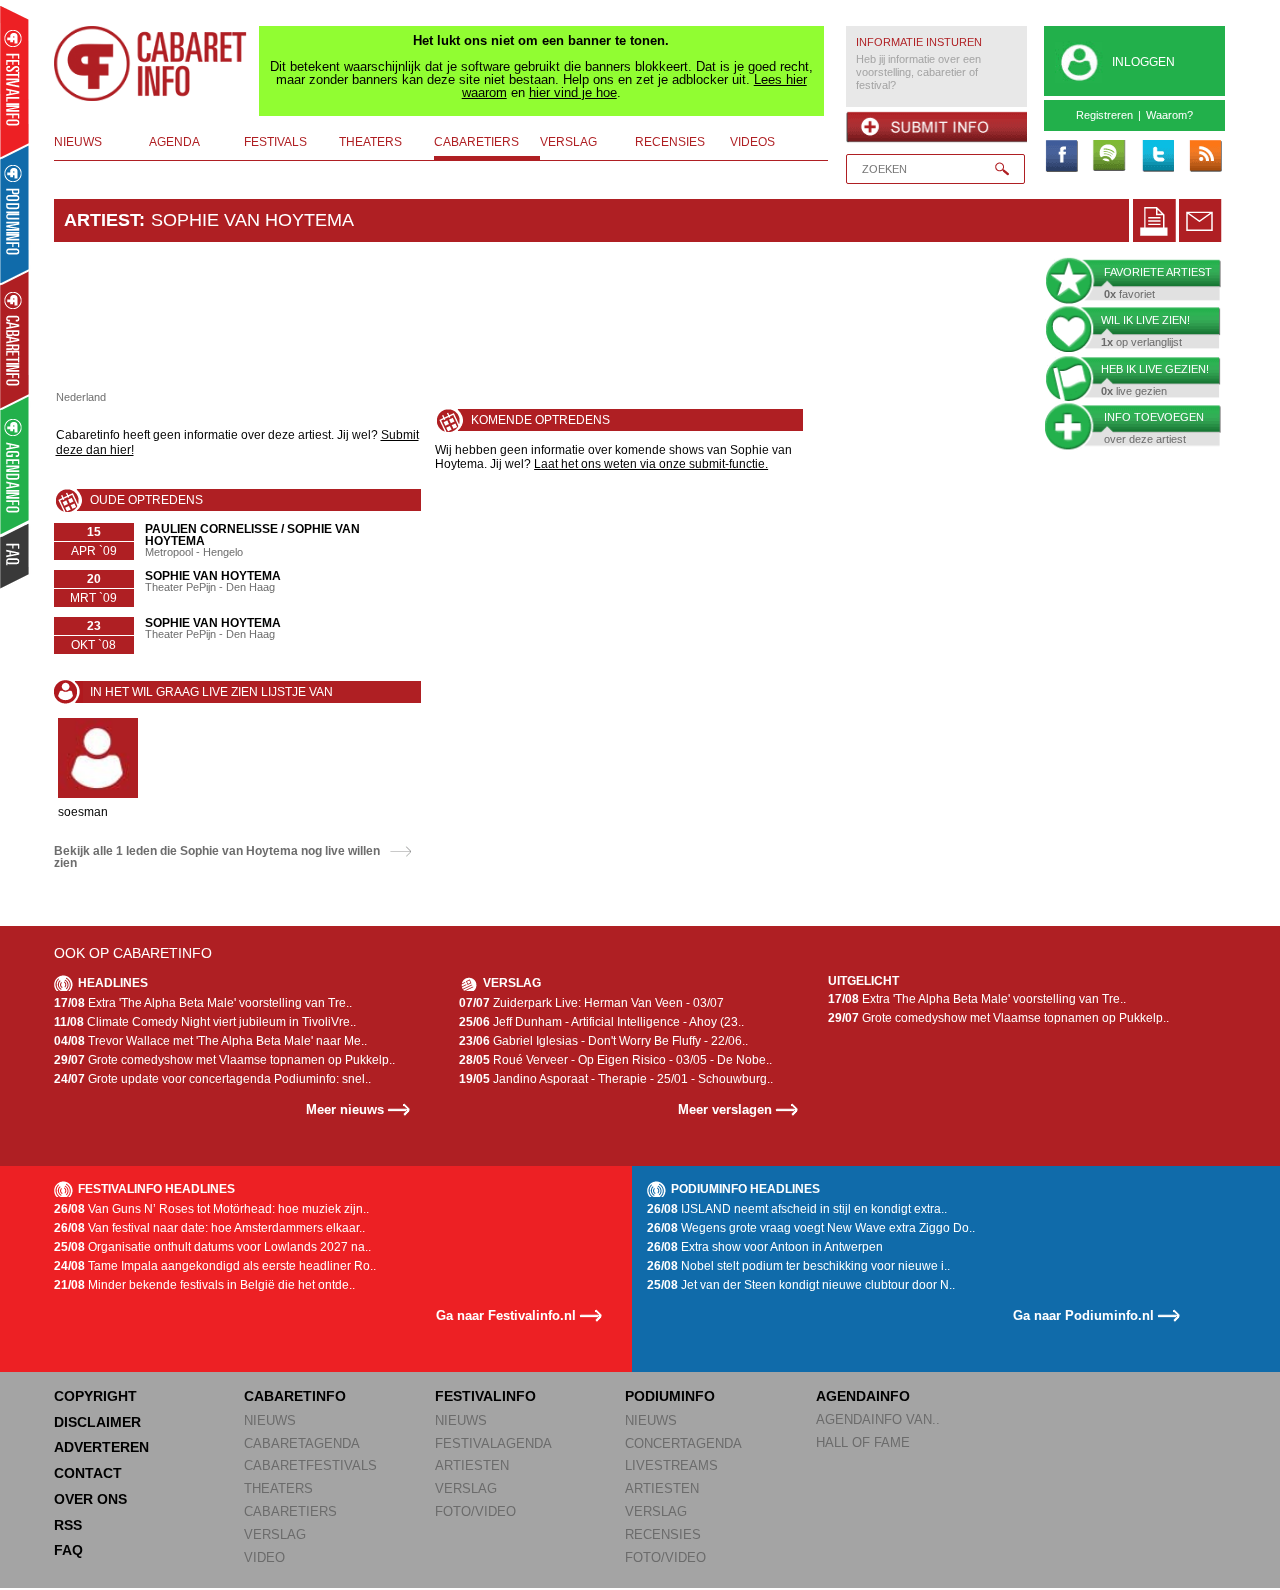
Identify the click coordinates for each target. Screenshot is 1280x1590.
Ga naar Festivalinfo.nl (506, 1315)
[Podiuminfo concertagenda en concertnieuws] (15, 213)
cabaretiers (476, 142)
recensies (670, 142)
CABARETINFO (295, 1396)
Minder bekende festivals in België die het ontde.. (204, 1285)
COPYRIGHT (95, 1396)
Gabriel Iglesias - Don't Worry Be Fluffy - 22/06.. (603, 1041)
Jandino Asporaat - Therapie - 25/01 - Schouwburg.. (616, 1079)
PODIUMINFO (670, 1396)
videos (752, 142)
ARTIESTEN (472, 1465)
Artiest (101, 220)
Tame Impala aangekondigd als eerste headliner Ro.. (215, 1266)
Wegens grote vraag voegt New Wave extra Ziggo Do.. (811, 1228)
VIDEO (264, 1557)
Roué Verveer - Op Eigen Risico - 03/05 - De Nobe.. (615, 1060)
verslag (568, 142)
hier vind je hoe (573, 92)
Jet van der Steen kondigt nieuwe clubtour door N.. (801, 1285)
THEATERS (278, 1488)
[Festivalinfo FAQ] (15, 556)
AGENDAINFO (863, 1396)
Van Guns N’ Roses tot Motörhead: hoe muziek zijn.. (211, 1209)
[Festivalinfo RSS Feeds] (1205, 157)
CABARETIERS (290, 1511)
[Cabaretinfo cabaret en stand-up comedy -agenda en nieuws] (14, 339)
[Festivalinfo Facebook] (1061, 157)
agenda (174, 142)
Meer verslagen (725, 1109)
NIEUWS (270, 1420)
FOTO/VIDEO (475, 1511)
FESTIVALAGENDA (493, 1443)
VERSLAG (275, 1534)
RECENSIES (663, 1534)
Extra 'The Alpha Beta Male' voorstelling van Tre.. (203, 1003)
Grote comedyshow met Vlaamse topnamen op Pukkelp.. (224, 1060)
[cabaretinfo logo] (151, 64)
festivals (275, 142)
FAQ (68, 1550)
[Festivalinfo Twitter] (1157, 157)
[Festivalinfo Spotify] (1109, 157)
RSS (68, 1525)
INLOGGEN (1143, 62)
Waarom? (1169, 115)
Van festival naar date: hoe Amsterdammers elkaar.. (209, 1228)
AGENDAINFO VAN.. (878, 1419)
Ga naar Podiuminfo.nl (1083, 1315)
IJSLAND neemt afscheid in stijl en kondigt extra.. (797, 1209)
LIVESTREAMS (671, 1465)
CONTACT (88, 1473)
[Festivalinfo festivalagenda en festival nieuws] (14, 81)
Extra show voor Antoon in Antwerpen (765, 1247)
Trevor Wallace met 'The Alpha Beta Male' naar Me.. (210, 1041)
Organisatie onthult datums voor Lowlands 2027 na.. (212, 1247)
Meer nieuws (345, 1109)
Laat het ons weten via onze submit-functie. (651, 464)
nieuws (78, 142)
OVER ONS (90, 1499)
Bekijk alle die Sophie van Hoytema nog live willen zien (217, 857)
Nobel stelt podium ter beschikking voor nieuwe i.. (798, 1266)
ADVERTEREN (101, 1447)
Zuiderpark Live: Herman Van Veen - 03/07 (591, 1003)
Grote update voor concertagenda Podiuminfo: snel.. (212, 1079)
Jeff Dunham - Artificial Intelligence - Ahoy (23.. (601, 1022)
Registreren (1104, 115)
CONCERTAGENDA (683, 1443)
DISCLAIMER (97, 1422)
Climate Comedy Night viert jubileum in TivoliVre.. (205, 1022)
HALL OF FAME (863, 1442)
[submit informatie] (936, 127)
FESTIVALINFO (485, 1396)
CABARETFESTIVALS (310, 1465)
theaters (370, 142)
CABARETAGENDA (302, 1443)
